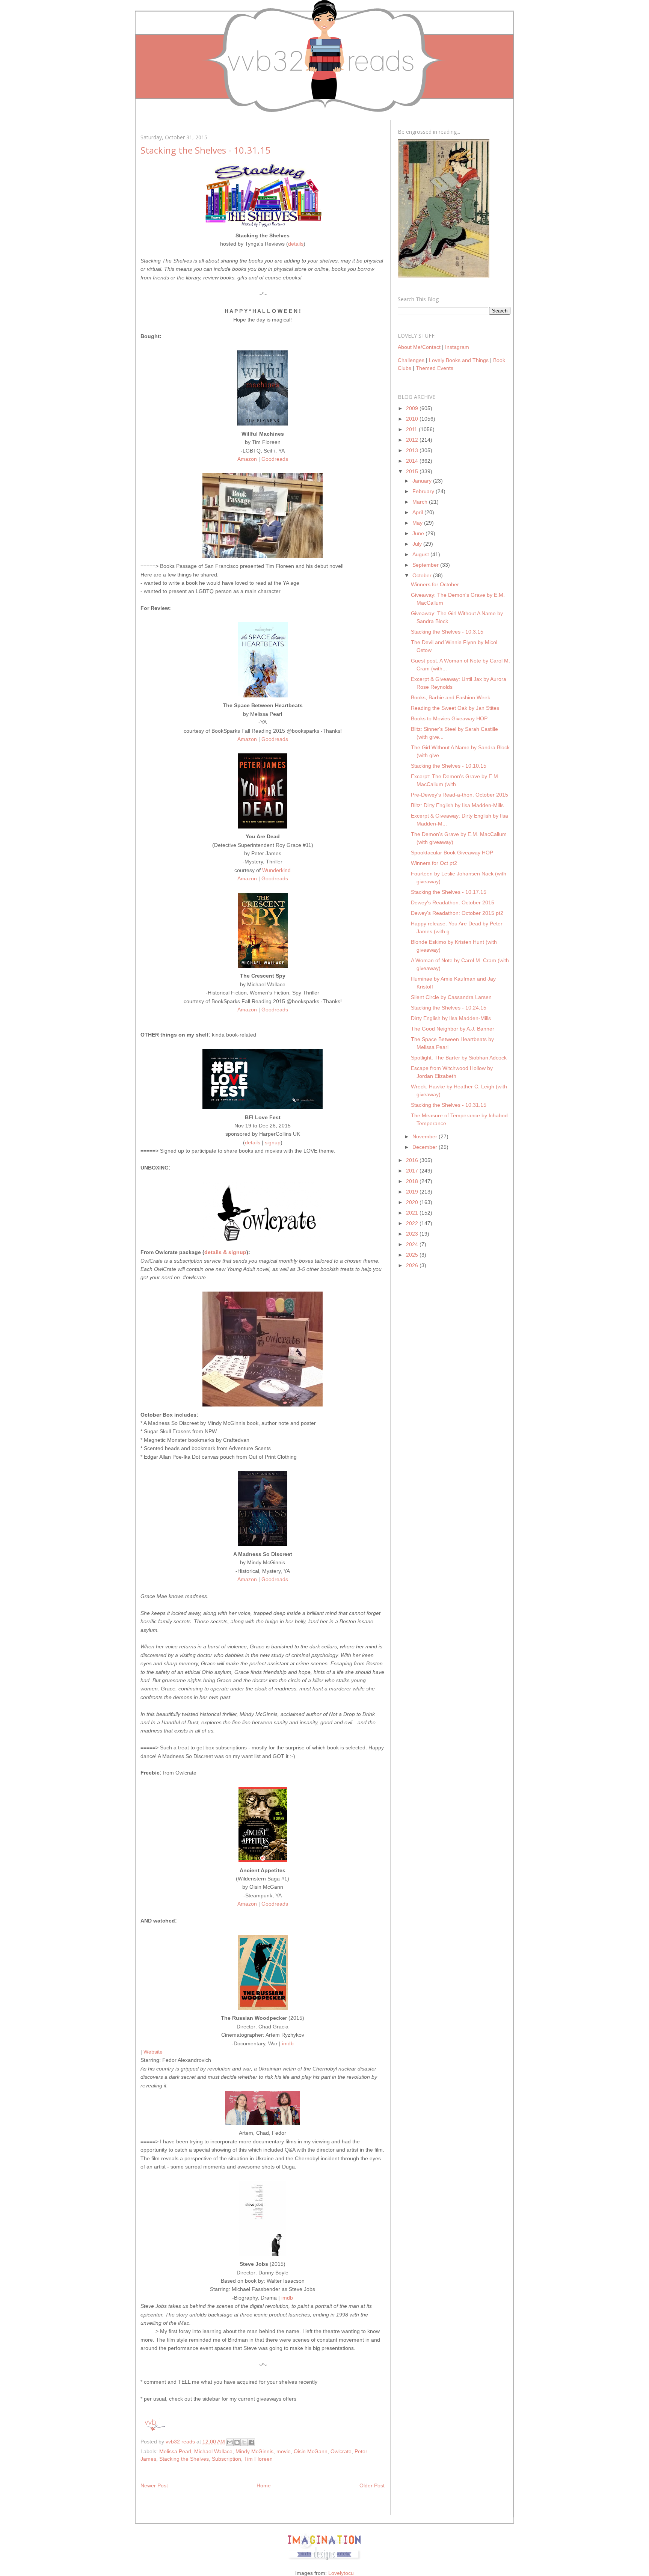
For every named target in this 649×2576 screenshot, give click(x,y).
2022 (413, 1223)
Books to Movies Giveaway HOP (449, 718)
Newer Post (154, 2485)
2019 (413, 1192)
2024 (413, 1244)
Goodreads (275, 459)
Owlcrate (341, 2451)
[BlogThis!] (237, 2442)
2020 (413, 1202)
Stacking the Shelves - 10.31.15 (449, 1105)
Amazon (247, 459)
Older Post (372, 2485)
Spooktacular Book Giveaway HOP (452, 853)
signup (273, 1142)
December (426, 1147)
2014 (413, 461)
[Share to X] (244, 2442)
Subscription (226, 2459)
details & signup (225, 1252)
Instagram (457, 347)
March (421, 502)
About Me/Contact (419, 347)
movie (284, 2451)
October (423, 575)
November (426, 1136)
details (296, 244)
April (418, 512)
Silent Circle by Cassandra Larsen (451, 997)
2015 (413, 471)
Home (264, 2485)
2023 (413, 1234)
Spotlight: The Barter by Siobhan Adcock (459, 1058)
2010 (413, 419)
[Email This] (230, 2442)
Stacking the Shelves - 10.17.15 (449, 892)
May (418, 523)
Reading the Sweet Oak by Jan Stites (455, 708)
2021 (413, 1213)
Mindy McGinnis (254, 2451)
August (421, 554)
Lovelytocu (341, 2573)
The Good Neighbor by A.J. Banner (453, 1029)
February (424, 491)
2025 (413, 1255)
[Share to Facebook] (251, 2442)
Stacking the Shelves (184, 2459)
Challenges (411, 360)
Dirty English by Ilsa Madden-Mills (451, 1018)
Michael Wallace (213, 2451)
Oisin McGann (311, 2451)
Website (153, 2052)
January (423, 481)
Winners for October (435, 584)
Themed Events (435, 368)
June (419, 533)
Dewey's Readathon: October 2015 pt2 (457, 913)
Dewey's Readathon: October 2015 (453, 902)
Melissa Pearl (175, 2451)
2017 (413, 1171)
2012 (413, 440)
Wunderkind (276, 870)
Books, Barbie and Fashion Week (451, 697)
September (426, 565)
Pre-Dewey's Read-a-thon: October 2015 (460, 795)
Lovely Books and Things (459, 360)
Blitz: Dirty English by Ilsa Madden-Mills (457, 805)
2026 (413, 1265)
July (418, 544)
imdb (288, 2043)
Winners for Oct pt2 (434, 863)
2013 (413, 450)
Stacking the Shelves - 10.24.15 (449, 1008)
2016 (413, 1160)
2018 (413, 1181)
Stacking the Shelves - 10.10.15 (449, 766)
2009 (413, 408)
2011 (412, 429)
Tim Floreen (258, 2459)
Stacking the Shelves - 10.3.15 (447, 632)
